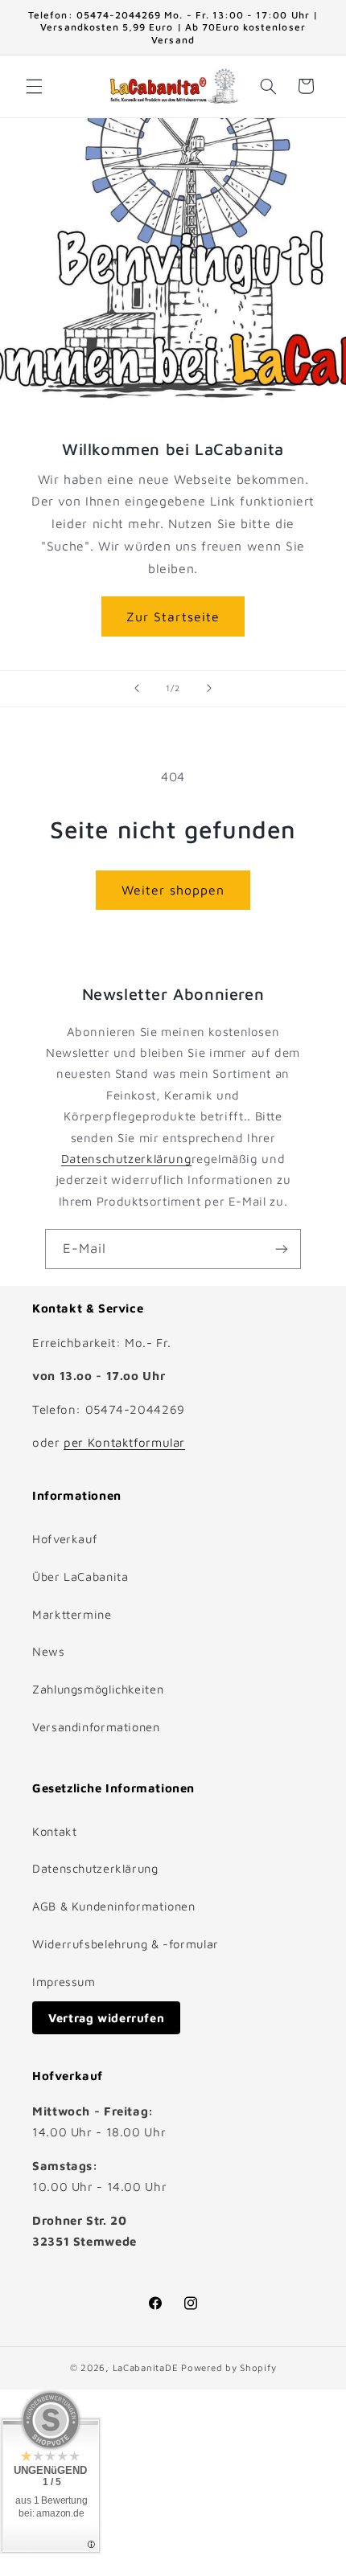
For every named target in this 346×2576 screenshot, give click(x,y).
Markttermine (72, 1614)
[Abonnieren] (282, 1249)
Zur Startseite (173, 616)
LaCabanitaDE (146, 2367)
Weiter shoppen (173, 890)
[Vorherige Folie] (137, 689)
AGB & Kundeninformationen (114, 1906)
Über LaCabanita (80, 1577)
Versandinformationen (96, 1727)
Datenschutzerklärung (127, 1159)
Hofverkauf (65, 1539)
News (49, 1651)
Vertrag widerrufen (106, 2018)
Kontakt (54, 1831)
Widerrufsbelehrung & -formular (126, 1944)
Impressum (64, 1982)
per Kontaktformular (124, 1442)
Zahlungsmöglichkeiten (98, 1689)
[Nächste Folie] (209, 689)
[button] (34, 86)
